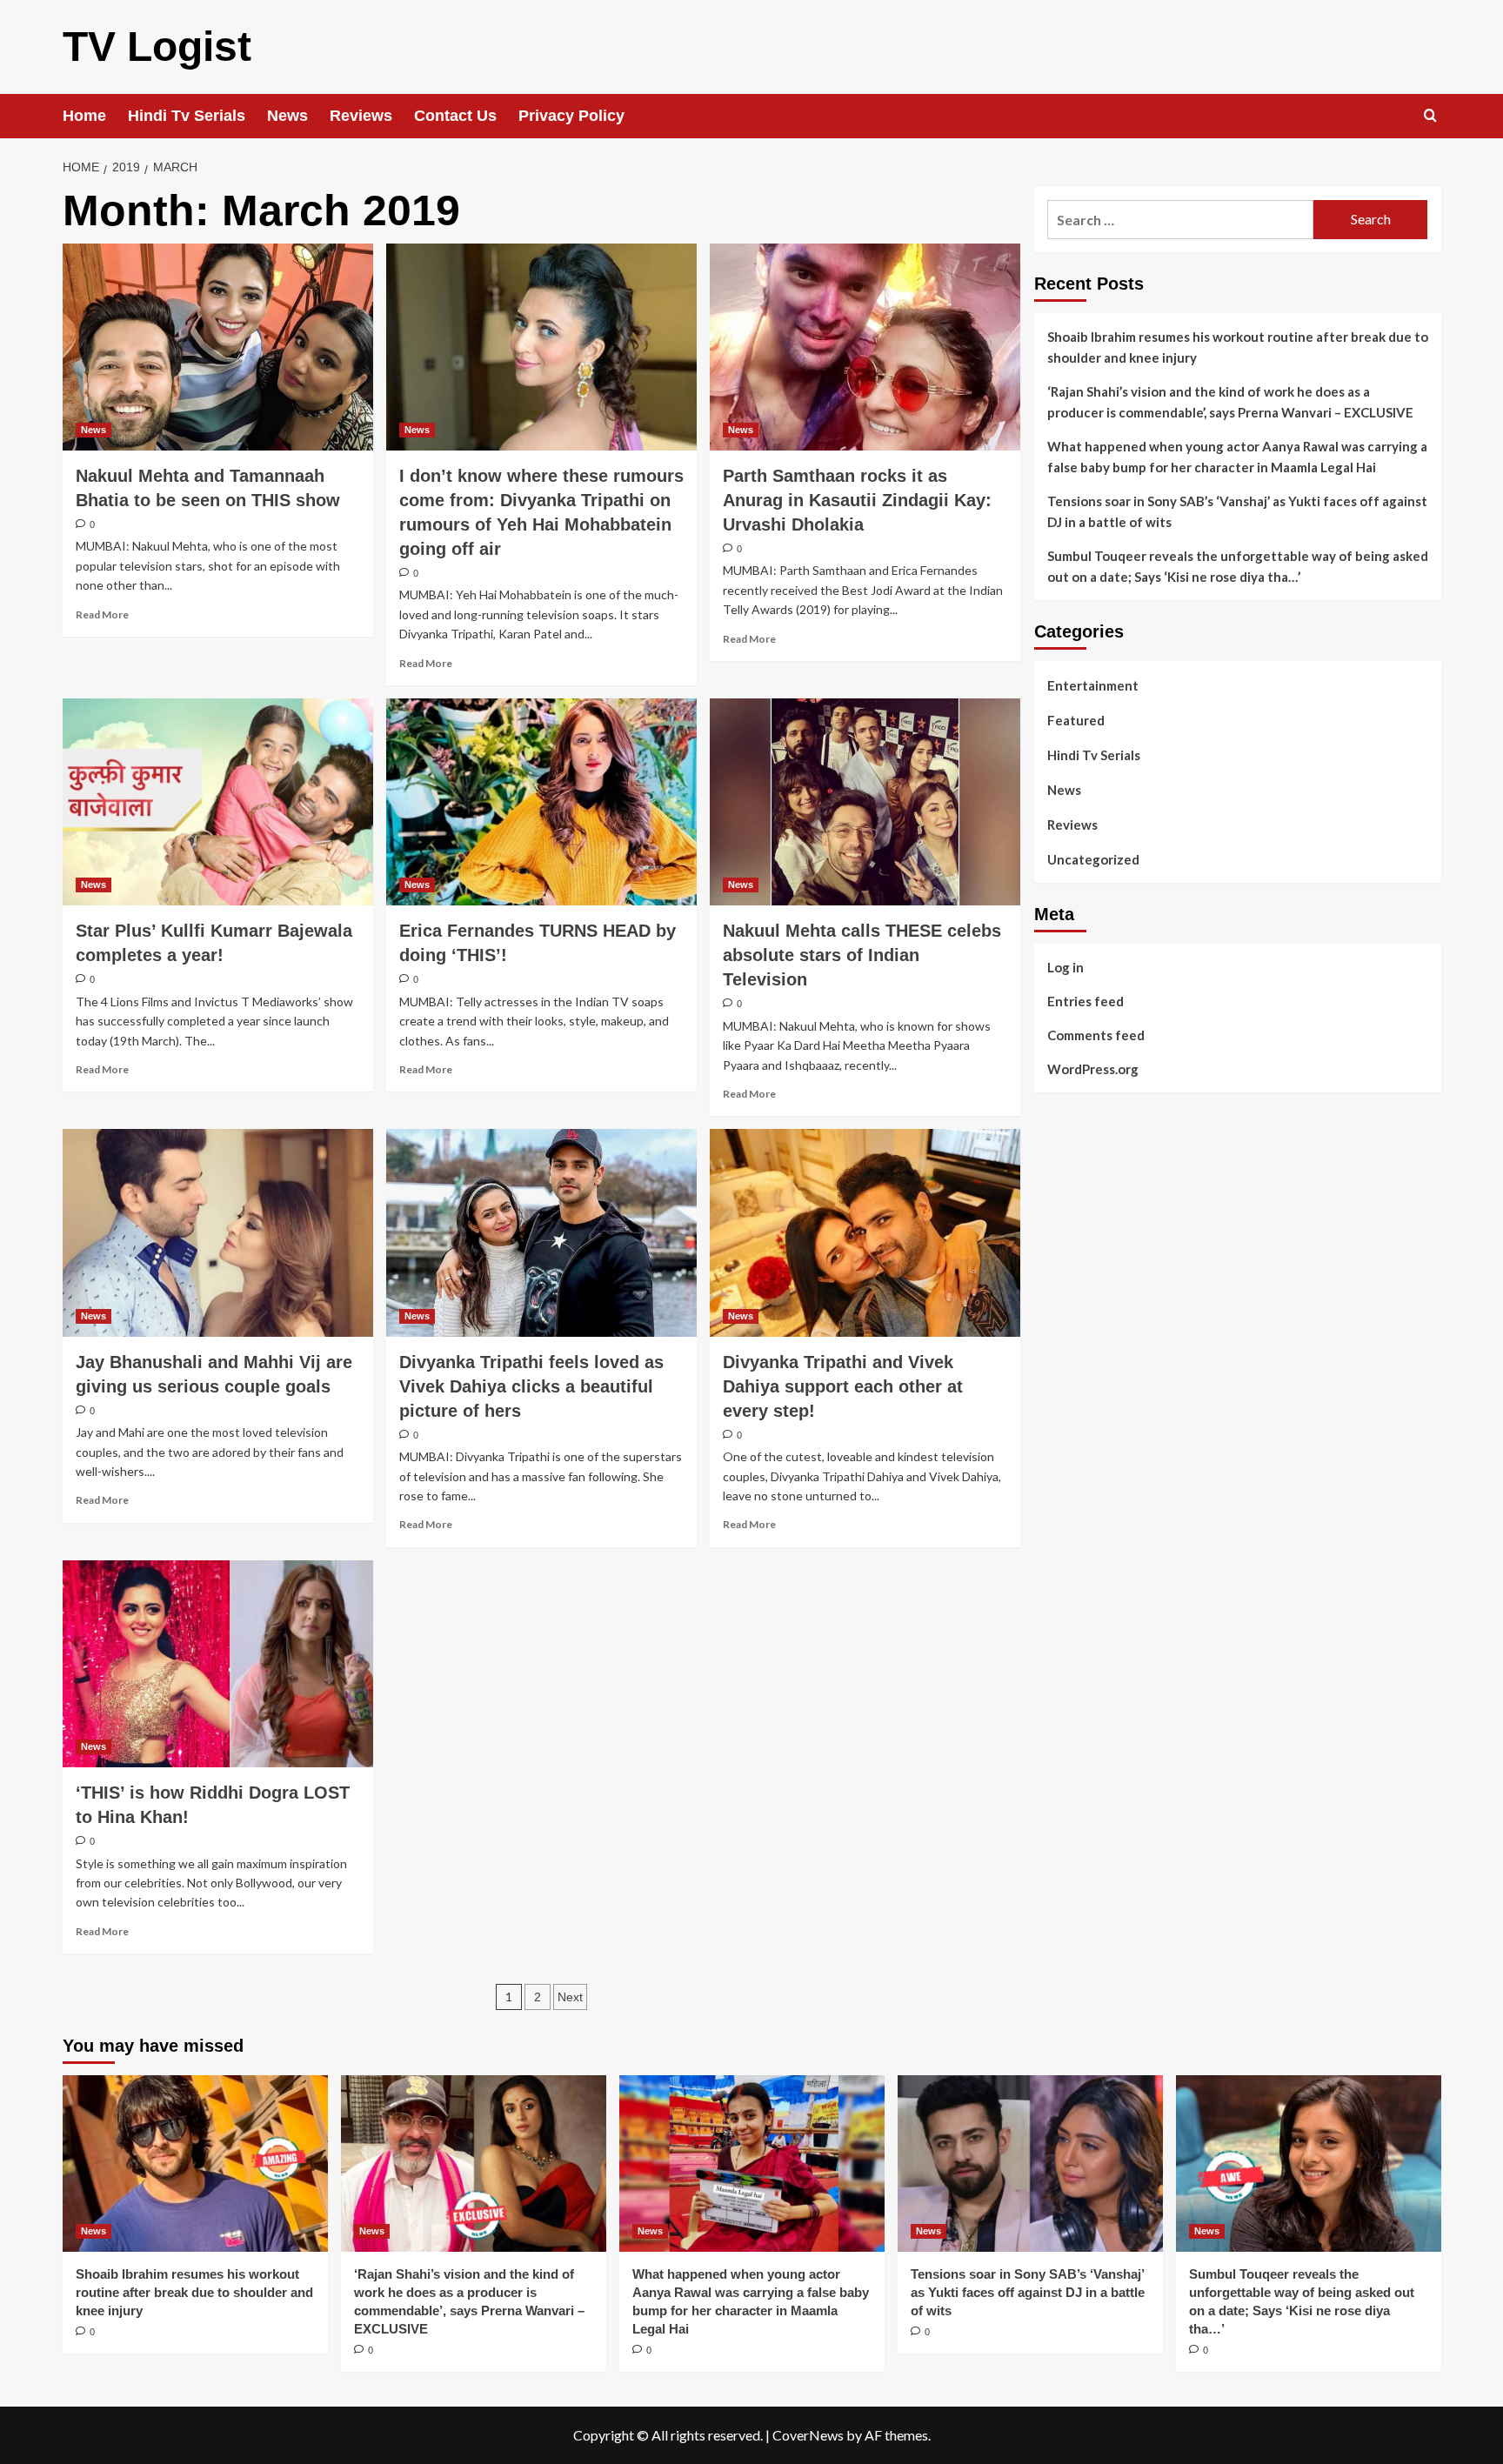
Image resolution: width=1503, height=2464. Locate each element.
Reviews (361, 116)
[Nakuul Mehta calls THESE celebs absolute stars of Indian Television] (865, 802)
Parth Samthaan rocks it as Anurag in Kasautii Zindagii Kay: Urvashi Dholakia (857, 500)
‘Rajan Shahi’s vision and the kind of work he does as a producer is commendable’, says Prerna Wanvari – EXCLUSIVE (1230, 402)
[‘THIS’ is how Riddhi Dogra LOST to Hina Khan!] (218, 1664)
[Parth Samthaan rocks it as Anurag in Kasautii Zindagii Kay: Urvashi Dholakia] (865, 347)
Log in (1065, 967)
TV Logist (157, 47)
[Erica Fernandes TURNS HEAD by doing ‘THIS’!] (541, 802)
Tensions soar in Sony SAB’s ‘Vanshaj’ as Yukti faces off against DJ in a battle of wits (1237, 511)
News (287, 116)
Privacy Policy (571, 116)
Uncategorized (1093, 859)
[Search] (1430, 116)
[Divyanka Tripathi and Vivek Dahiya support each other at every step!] (865, 1232)
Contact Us (455, 116)
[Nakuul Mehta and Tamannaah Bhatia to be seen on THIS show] (218, 347)
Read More (102, 614)
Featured (1076, 720)
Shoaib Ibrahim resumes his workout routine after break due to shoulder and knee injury (1238, 347)
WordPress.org (1093, 1069)
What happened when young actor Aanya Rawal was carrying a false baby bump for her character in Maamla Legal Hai (1237, 457)
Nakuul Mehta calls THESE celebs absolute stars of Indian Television (862, 955)
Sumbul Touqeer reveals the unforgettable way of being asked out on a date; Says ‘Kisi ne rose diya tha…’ (1238, 566)
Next (570, 1997)
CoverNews (808, 2435)
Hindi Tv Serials (187, 116)
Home (84, 116)
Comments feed (1096, 1035)
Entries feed (1085, 1001)
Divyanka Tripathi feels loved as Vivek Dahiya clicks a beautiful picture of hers (531, 1386)
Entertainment (1093, 685)
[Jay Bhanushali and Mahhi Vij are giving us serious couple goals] (218, 1232)
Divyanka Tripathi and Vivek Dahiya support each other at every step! (843, 1386)
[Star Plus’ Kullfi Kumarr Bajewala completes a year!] (218, 802)
